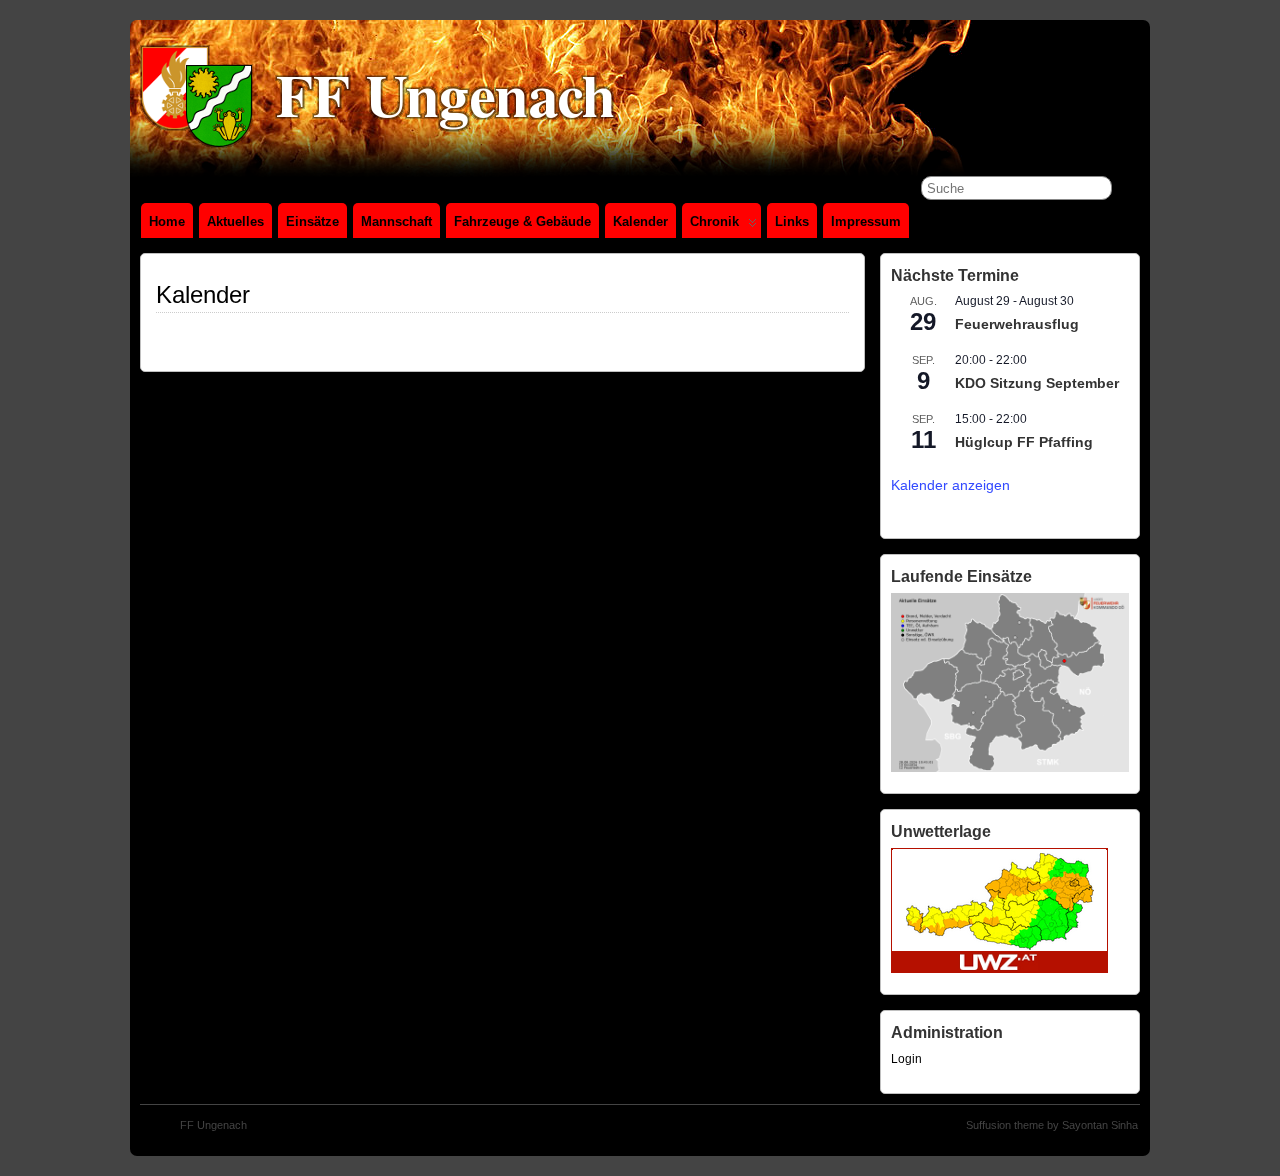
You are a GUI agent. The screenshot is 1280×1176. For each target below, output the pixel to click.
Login (906, 1059)
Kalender (640, 221)
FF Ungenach (213, 1125)
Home (167, 221)
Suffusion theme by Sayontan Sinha (1052, 1125)
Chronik (714, 221)
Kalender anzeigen (950, 485)
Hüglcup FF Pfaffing (1024, 442)
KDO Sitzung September (1037, 383)
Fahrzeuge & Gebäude (522, 221)
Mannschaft (396, 221)
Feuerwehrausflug (1017, 324)
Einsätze (312, 221)
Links (792, 221)
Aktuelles (235, 221)
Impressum (866, 221)
